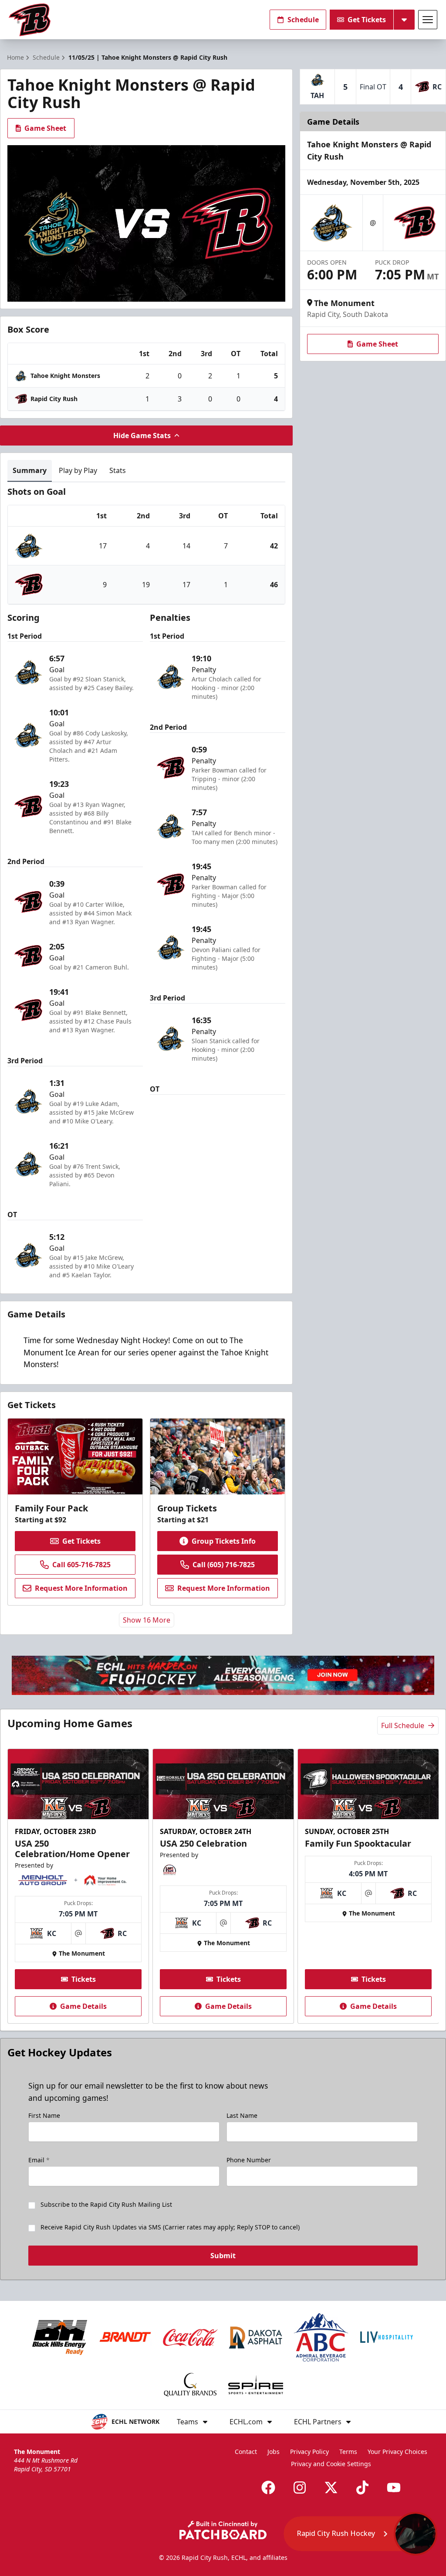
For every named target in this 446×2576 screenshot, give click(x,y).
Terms (348, 2452)
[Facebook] (268, 2488)
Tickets (84, 1979)
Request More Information (81, 1588)
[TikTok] (362, 2488)
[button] (360, 2534)
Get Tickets (367, 20)
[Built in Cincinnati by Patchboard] (223, 2530)
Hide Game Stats (142, 436)
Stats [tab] (118, 470)
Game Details (83, 2006)
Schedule (303, 20)
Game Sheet (45, 128)
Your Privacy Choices (397, 2452)
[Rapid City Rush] (30, 20)
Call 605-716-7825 (81, 1565)
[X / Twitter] (331, 2488)
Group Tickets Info (224, 1541)
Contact (246, 2452)
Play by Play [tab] (78, 470)
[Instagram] (300, 2488)
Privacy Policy (309, 2452)
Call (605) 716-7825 (224, 1565)
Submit (223, 2256)
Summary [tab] (30, 470)
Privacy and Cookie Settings (331, 2464)
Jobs (274, 2452)
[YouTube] (394, 2488)
